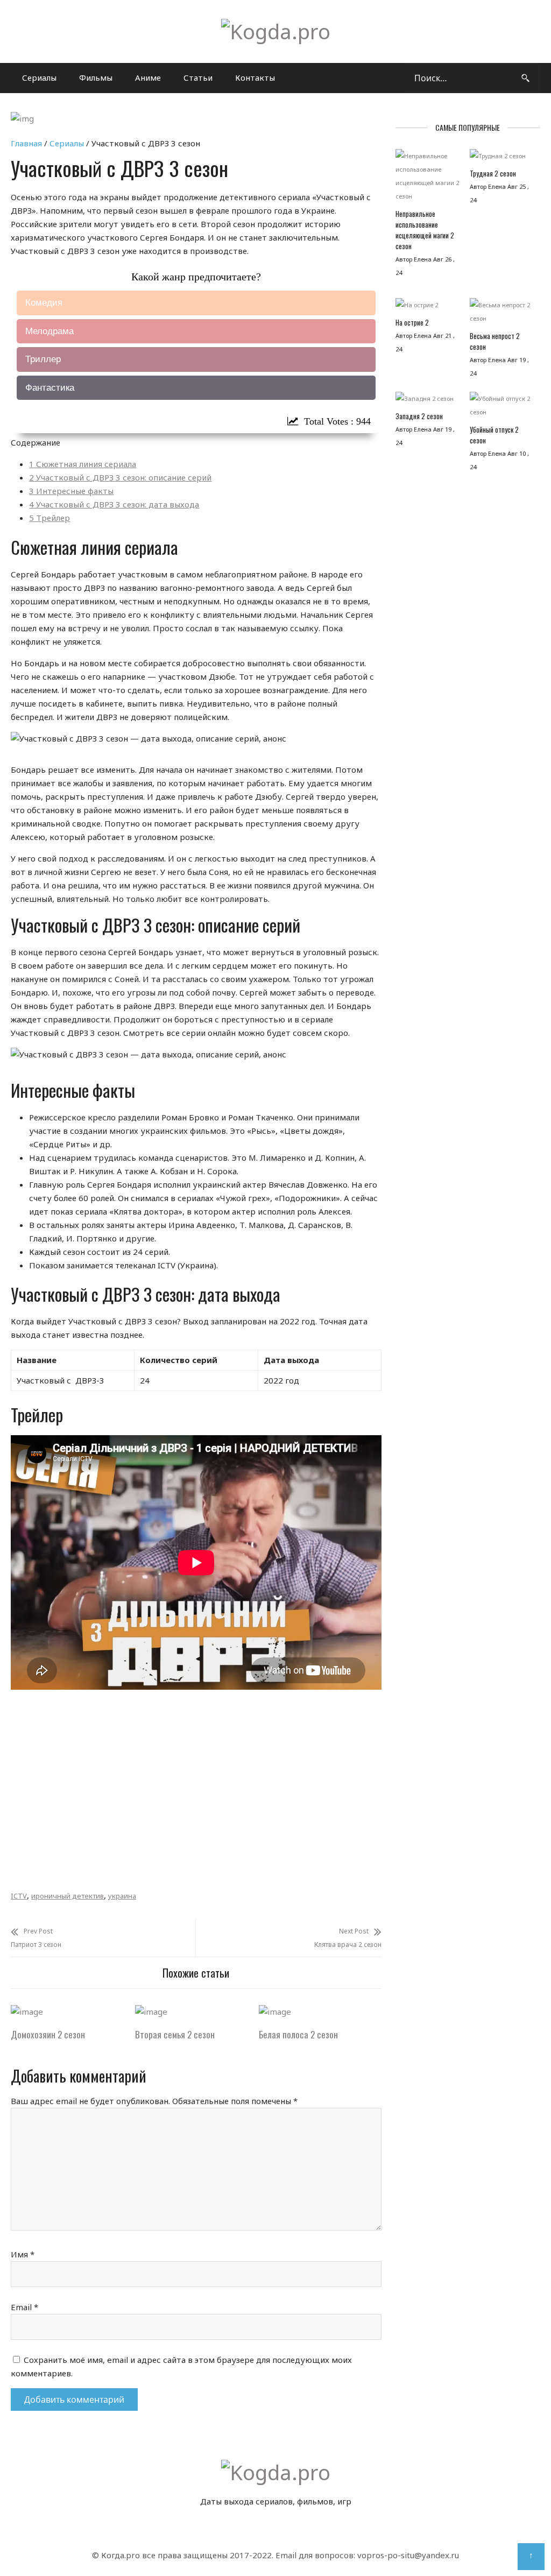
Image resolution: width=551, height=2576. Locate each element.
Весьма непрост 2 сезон (495, 341)
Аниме (148, 77)
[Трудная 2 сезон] (501, 158)
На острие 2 (412, 322)
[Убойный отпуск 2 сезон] (501, 408)
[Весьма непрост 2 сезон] (501, 314)
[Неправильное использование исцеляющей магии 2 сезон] (427, 179)
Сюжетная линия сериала (83, 464)
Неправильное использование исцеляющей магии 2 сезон (425, 230)
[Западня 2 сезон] (427, 401)
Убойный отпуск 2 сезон (494, 435)
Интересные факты (71, 491)
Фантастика (50, 388)
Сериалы (39, 77)
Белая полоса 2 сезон (298, 2034)
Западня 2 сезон (419, 416)
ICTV (19, 1896)
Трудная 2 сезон (493, 173)
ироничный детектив (68, 1896)
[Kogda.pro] (276, 31)
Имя (23, 2254)
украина (122, 1896)
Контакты (255, 77)
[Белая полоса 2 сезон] (275, 2012)
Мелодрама (50, 331)
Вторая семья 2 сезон (175, 2034)
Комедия (44, 303)
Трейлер (50, 518)
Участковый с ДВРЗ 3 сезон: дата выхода (114, 504)
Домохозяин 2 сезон (48, 2034)
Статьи (198, 77)
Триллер (43, 359)
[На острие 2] (427, 308)
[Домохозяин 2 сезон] (27, 2012)
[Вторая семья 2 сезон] (151, 2012)
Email (24, 2307)
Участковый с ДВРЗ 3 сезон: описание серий (120, 477)
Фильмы (96, 77)
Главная (26, 143)
